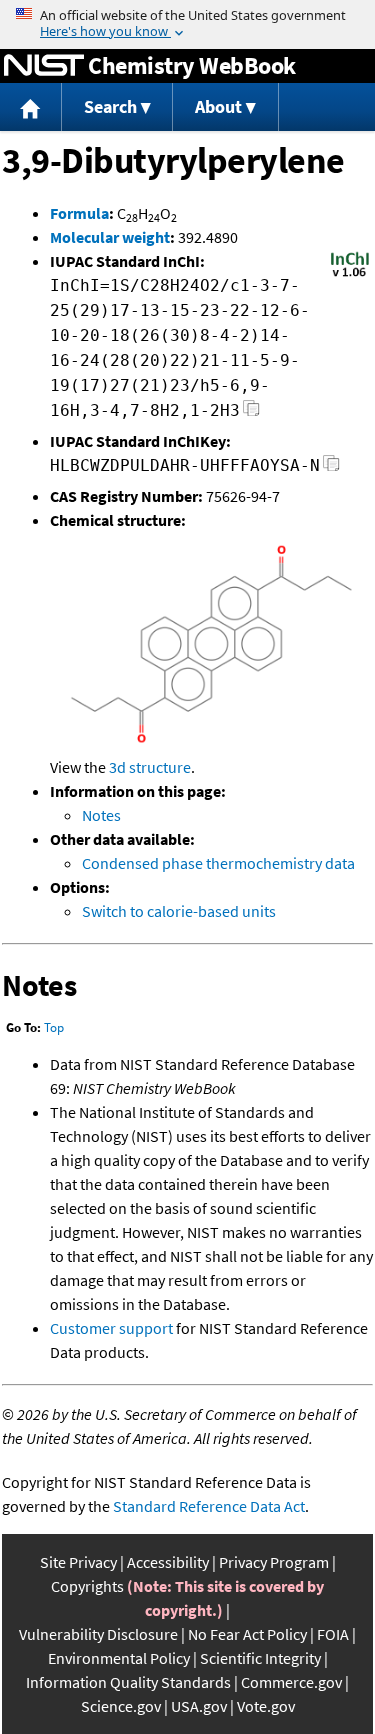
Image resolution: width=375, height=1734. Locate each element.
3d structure (150, 767)
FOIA (333, 1634)
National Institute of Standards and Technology (44, 66)
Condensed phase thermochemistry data (218, 863)
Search (110, 106)
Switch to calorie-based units (179, 911)
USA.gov (199, 1706)
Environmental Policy (119, 1658)
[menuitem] (31, 107)
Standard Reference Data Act (209, 1506)
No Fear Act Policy (247, 1634)
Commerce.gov (291, 1682)
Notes (101, 815)
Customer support (111, 1328)
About (218, 106)
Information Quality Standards (128, 1682)
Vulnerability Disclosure (98, 1634)
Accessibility (168, 1562)
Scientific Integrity (260, 1658)
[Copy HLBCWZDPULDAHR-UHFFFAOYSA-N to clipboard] (331, 468)
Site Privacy (78, 1562)
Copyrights (87, 1586)
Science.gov (121, 1706)
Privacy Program (274, 1562)
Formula (79, 213)
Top (54, 1027)
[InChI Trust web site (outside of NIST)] (350, 275)
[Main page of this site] (31, 107)
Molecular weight (110, 237)
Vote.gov (266, 1706)
